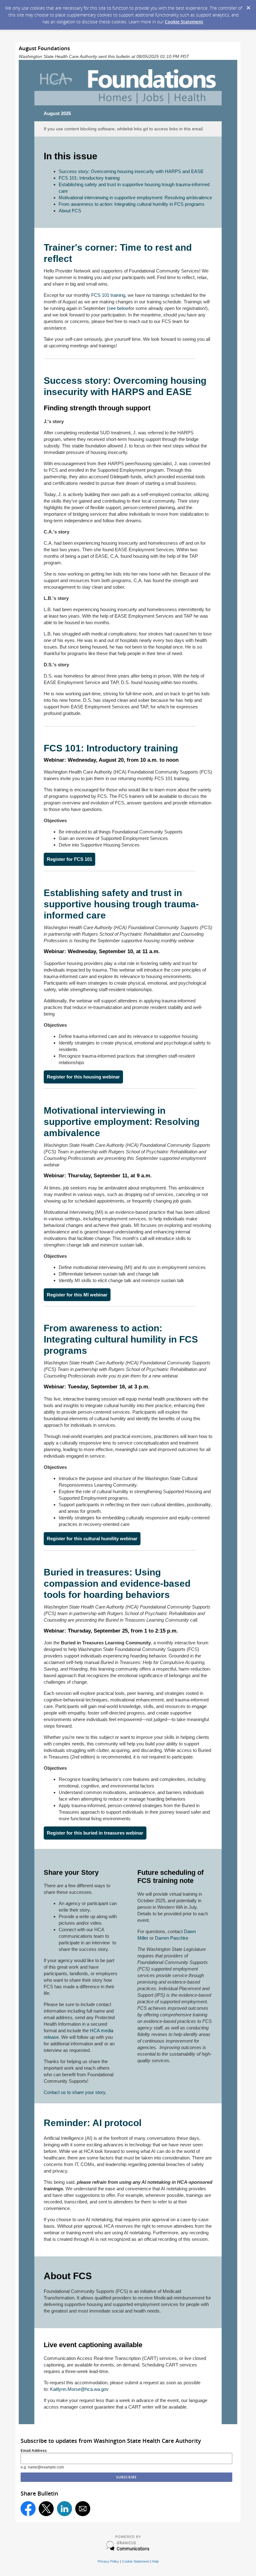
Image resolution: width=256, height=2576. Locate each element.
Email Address (34, 2451)
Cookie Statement (184, 22)
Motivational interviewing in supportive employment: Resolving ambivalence (135, 198)
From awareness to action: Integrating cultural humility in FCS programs (132, 204)
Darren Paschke (172, 1938)
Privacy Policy (108, 2561)
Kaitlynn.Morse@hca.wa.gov (79, 2389)
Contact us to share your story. (75, 2092)
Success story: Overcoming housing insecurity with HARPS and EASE (131, 171)
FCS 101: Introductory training (89, 178)
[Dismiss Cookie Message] (248, 6)
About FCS (70, 211)
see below (119, 308)
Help (155, 2561)
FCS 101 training (108, 295)
